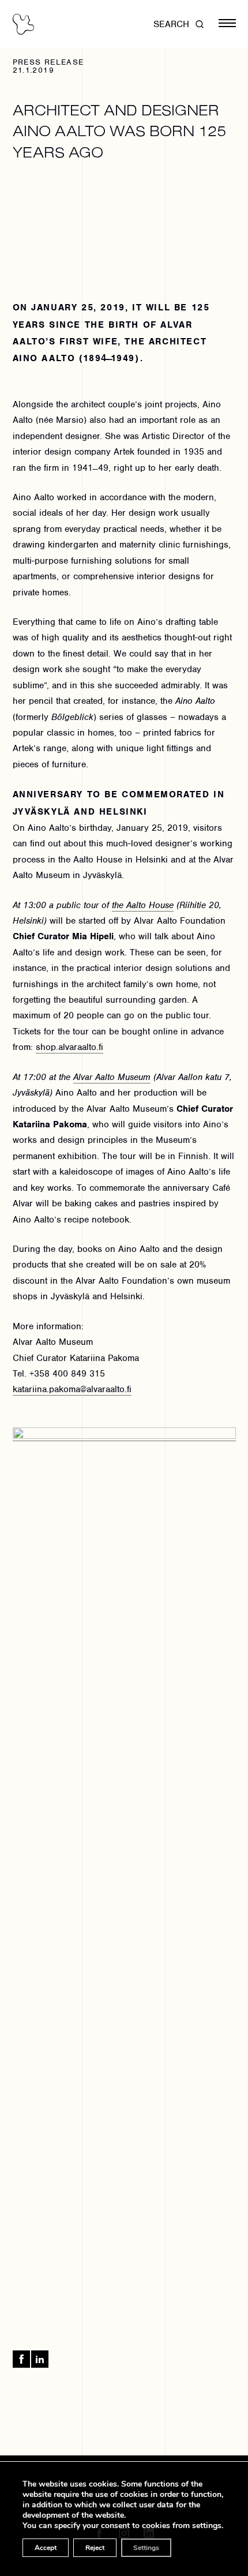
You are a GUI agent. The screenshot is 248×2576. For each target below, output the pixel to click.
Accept (46, 2548)
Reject (95, 2548)
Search (171, 24)
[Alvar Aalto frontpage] (23, 24)
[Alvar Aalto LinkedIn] (40, 2359)
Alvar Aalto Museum (112, 1077)
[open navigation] (227, 24)
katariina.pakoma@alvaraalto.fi (72, 1389)
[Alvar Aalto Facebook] (21, 2359)
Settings (146, 2548)
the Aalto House (143, 905)
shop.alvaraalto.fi (69, 1047)
